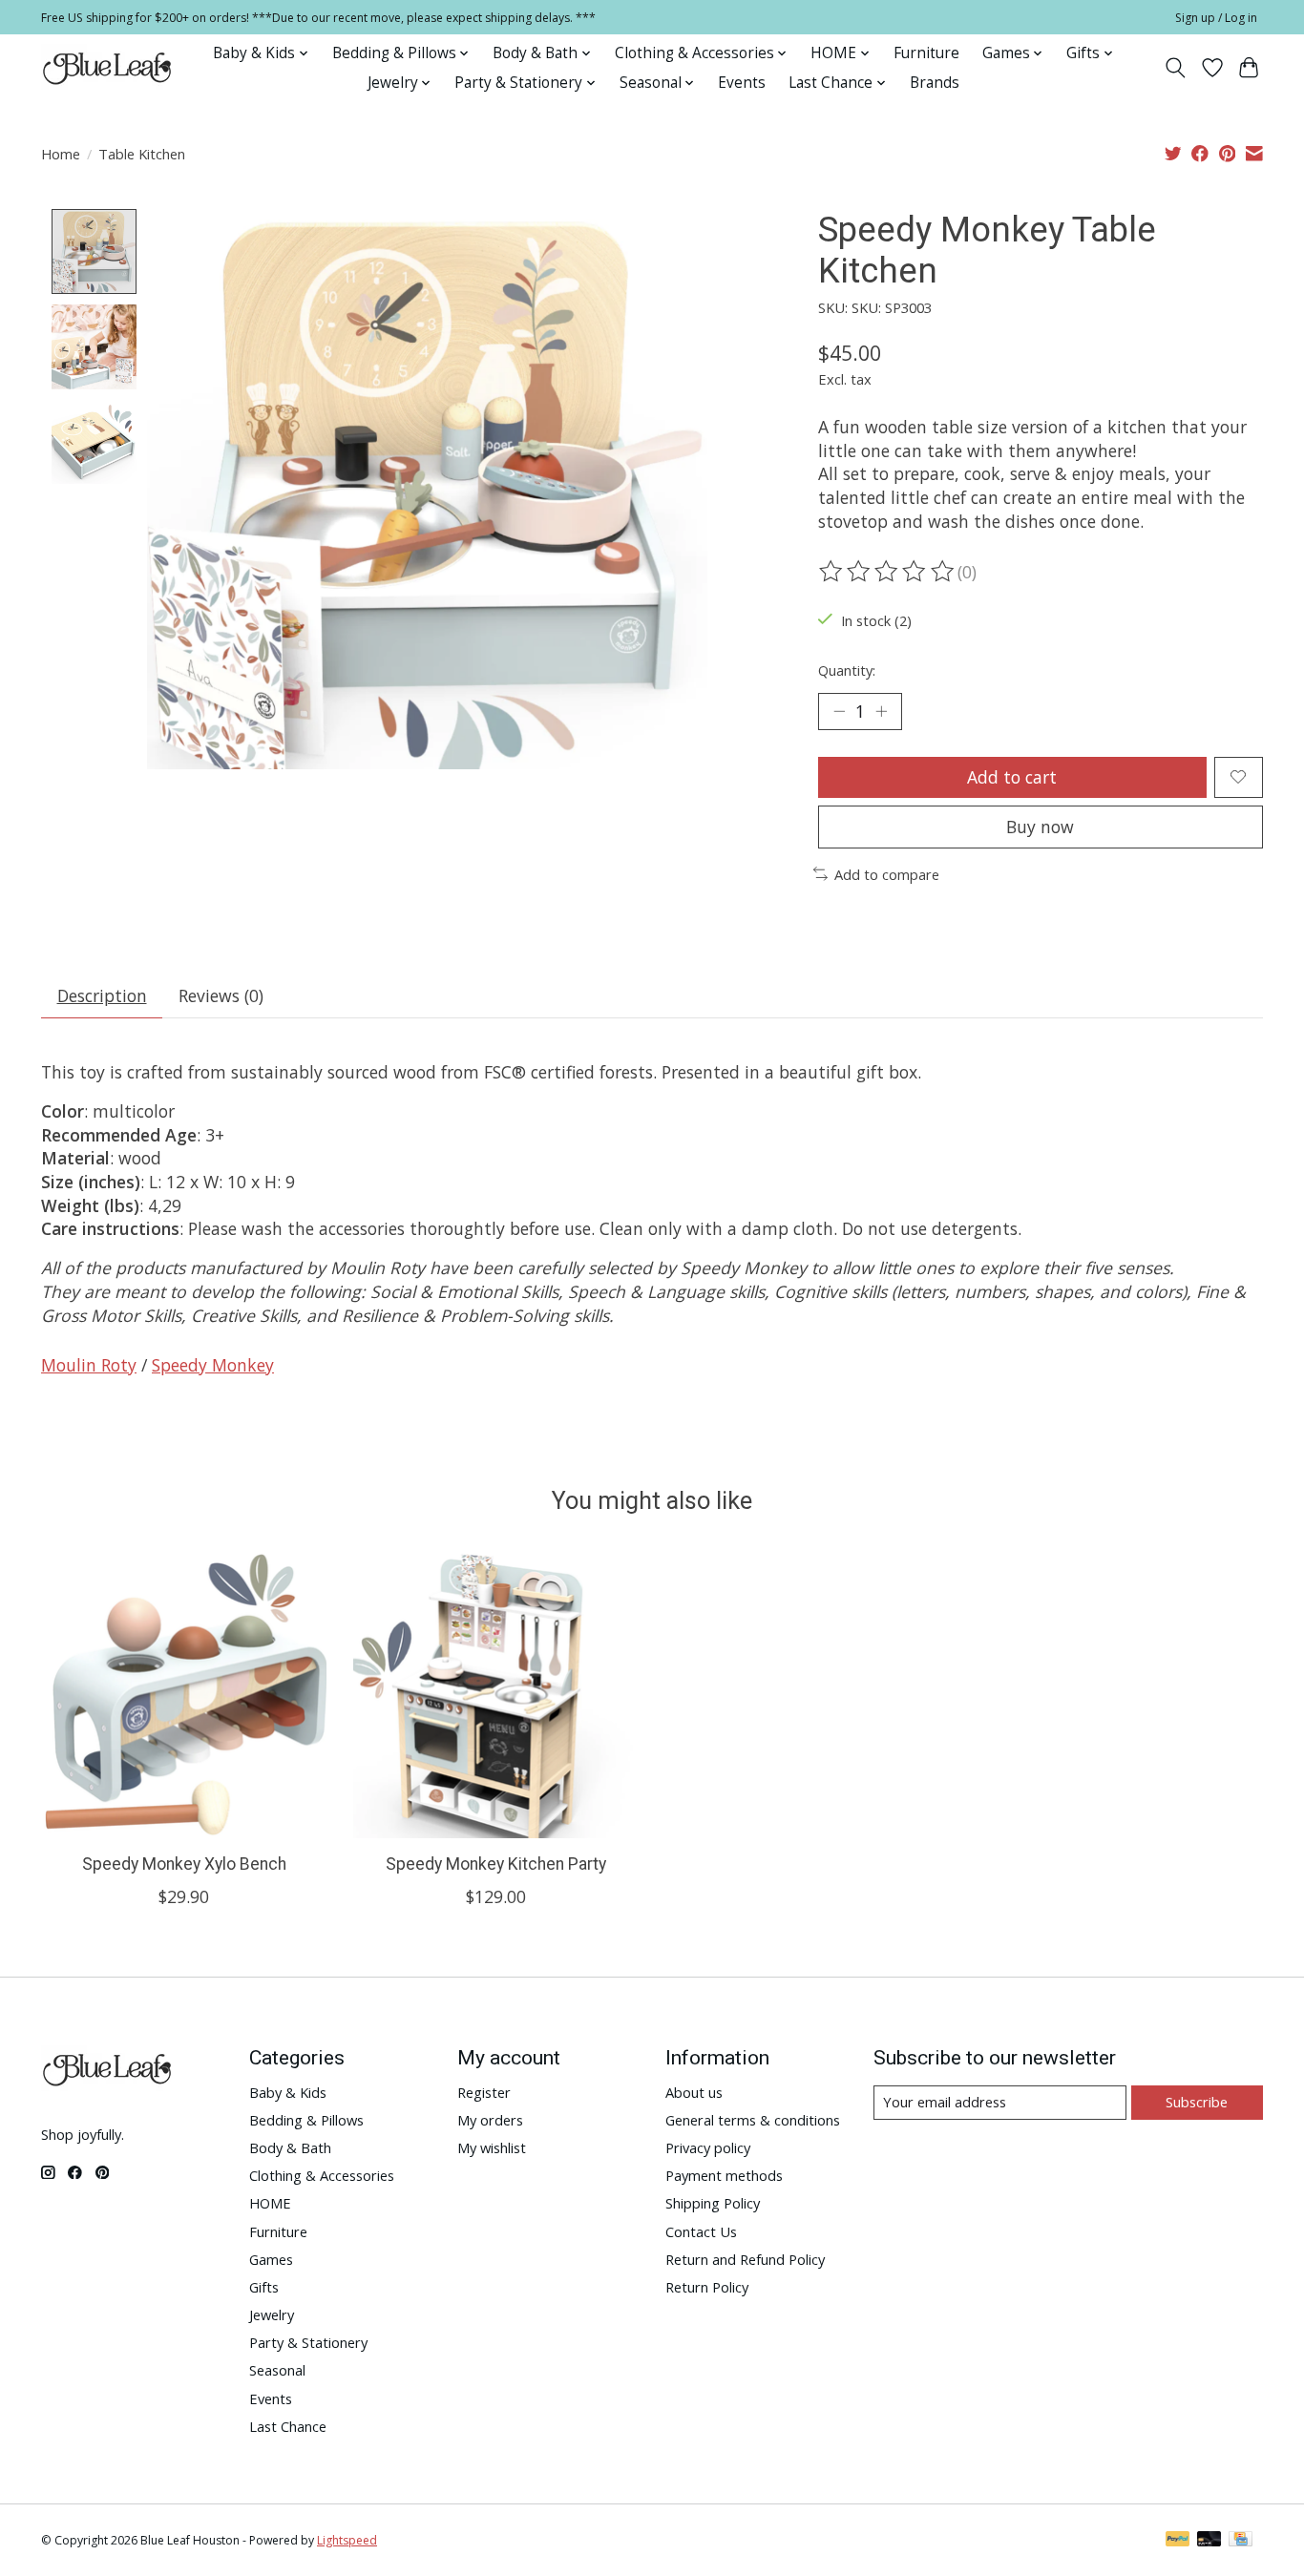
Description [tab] (102, 995)
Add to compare (887, 874)
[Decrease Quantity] (839, 711)
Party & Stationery (308, 2342)
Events (742, 83)
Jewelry (272, 2314)
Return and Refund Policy (745, 2259)
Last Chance (288, 2426)
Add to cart (1012, 777)
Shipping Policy (713, 2203)
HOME (270, 2203)
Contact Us (701, 2231)
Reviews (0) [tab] (221, 995)
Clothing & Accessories (322, 2175)
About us (694, 2092)
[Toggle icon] (1176, 68)
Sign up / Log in (1216, 18)
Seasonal (277, 2370)
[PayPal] (1178, 2541)
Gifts (264, 2287)
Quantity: (847, 670)
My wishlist (492, 2147)
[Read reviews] (888, 572)
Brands (935, 83)
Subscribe (1197, 2102)
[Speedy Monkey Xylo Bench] (184, 1696)
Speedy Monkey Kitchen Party (496, 1864)
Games (271, 2259)
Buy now (1040, 827)
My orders (490, 2120)
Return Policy (707, 2287)
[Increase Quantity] (881, 711)
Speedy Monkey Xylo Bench (184, 1864)
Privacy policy (708, 2147)
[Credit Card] (1241, 2541)
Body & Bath (290, 2147)
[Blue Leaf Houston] (108, 68)
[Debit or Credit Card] (1209, 2541)
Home (61, 154)
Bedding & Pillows (306, 2120)
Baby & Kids (288, 2092)
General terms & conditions (753, 2120)
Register (484, 2092)
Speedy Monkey (213, 1365)
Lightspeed (347, 2540)
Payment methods (724, 2175)
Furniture (926, 53)
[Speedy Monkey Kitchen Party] (496, 1696)
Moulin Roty (89, 1365)
